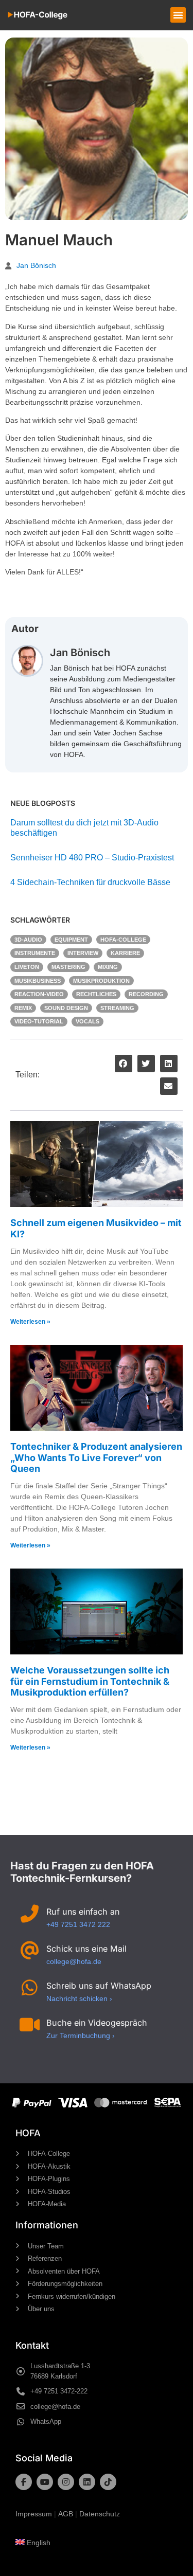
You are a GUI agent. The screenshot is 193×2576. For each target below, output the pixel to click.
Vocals (87, 1021)
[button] (178, 15)
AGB (66, 2514)
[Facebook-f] (24, 2482)
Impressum (34, 2514)
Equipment (71, 940)
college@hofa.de (74, 1961)
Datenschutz (100, 2514)
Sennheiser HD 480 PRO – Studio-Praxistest (92, 858)
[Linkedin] (87, 2482)
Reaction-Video (39, 994)
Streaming (117, 1008)
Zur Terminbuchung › (81, 2035)
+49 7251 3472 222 (78, 1924)
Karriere (125, 953)
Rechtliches (96, 994)
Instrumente (35, 953)
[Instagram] (66, 2482)
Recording (146, 994)
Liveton (27, 967)
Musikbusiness (38, 981)
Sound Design (66, 1008)
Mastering (68, 967)
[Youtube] (45, 2482)
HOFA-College (123, 940)
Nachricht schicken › (79, 1998)
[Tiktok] (108, 2482)
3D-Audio (28, 940)
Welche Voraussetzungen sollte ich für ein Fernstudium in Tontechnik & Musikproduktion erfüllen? (90, 1681)
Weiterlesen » (30, 1322)
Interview (83, 953)
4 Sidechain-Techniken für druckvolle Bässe (90, 882)
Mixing (108, 967)
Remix (23, 1008)
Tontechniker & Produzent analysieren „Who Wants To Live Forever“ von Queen (96, 1457)
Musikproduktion (101, 981)
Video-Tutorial (39, 1021)
